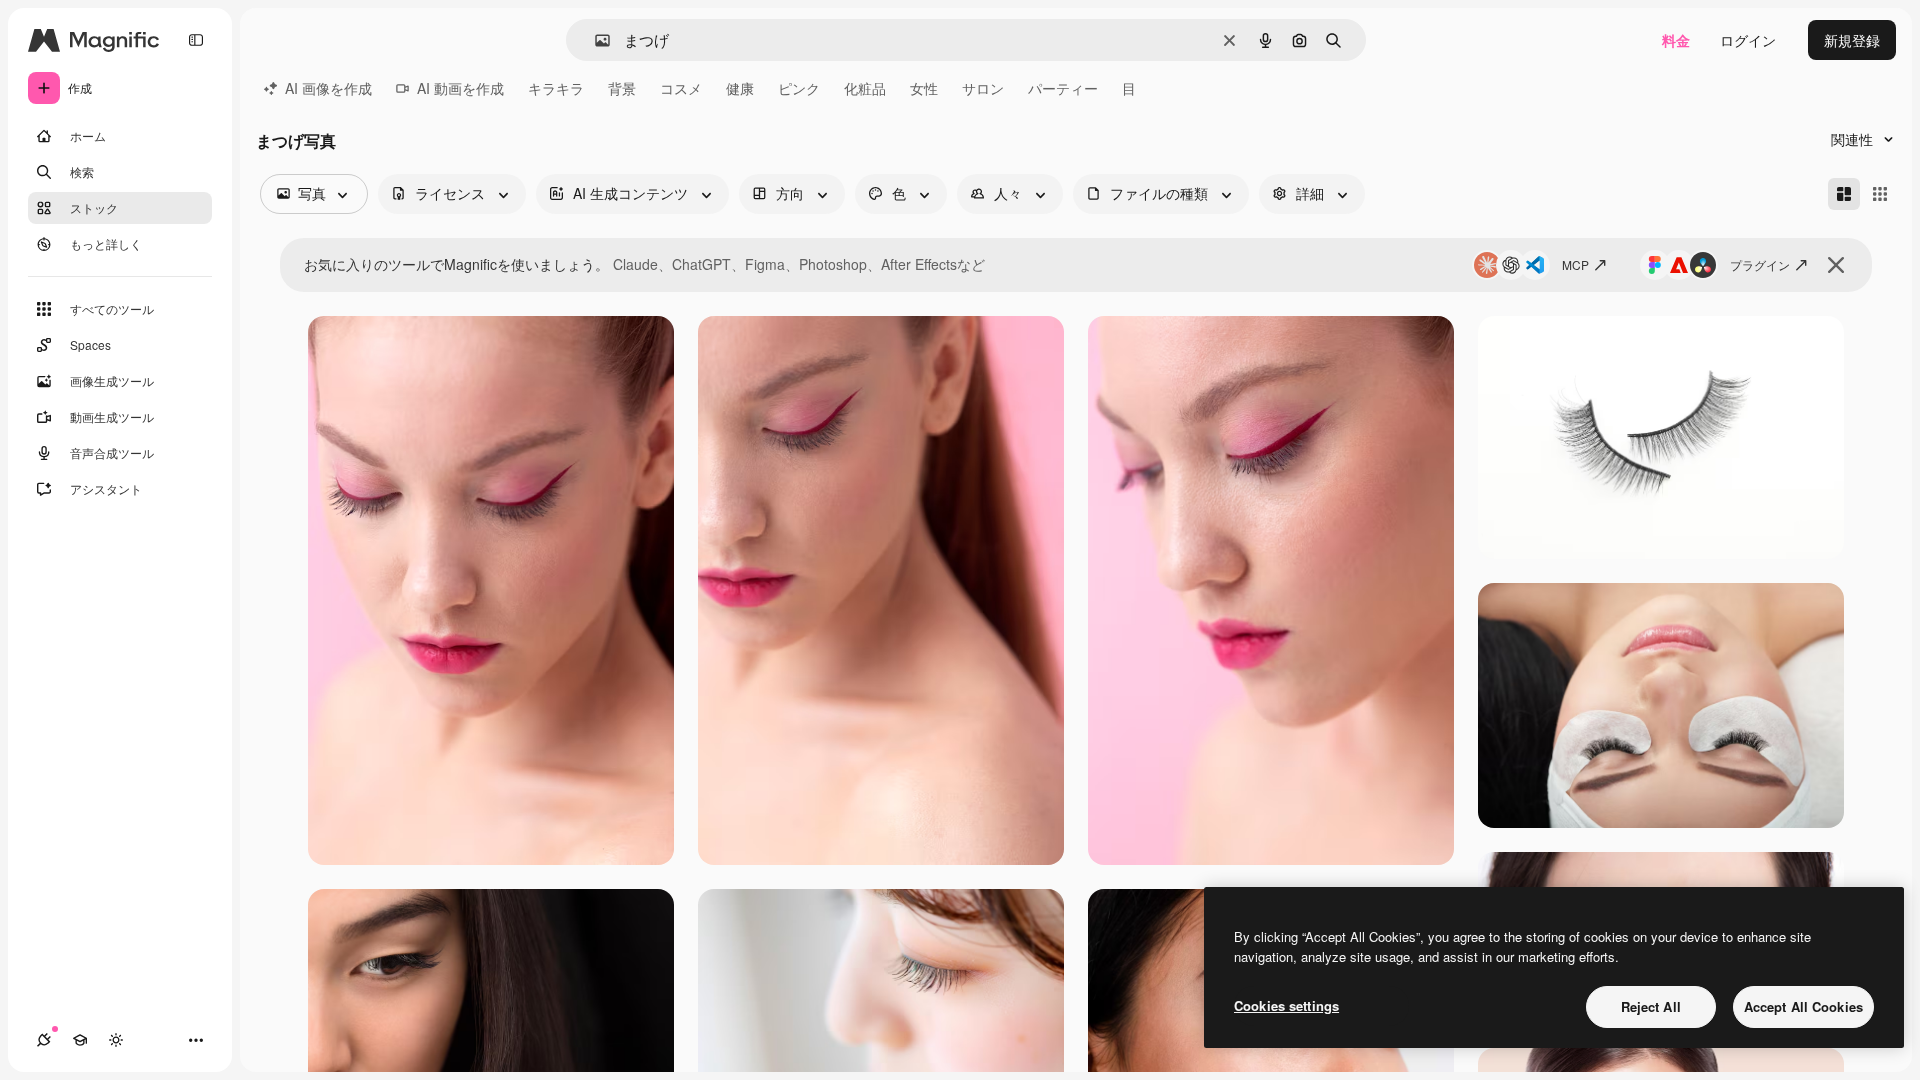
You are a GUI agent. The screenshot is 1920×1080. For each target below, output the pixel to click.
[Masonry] (1844, 194)
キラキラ (556, 88)
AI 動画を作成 (460, 88)
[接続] (44, 1040)
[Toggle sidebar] (196, 40)
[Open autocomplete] (594, 40)
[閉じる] (1836, 265)
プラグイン (1760, 264)
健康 (740, 88)
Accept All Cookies (1803, 1006)
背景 (622, 88)
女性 (924, 88)
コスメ (681, 88)
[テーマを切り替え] (116, 1040)
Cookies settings (1286, 1005)
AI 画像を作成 (328, 88)
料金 (1676, 40)
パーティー (1063, 88)
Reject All (1651, 1006)
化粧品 (865, 88)
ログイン (1748, 40)
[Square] (1880, 194)
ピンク (799, 88)
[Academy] (80, 1040)
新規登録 (1852, 40)
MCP (1575, 264)
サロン (983, 88)
